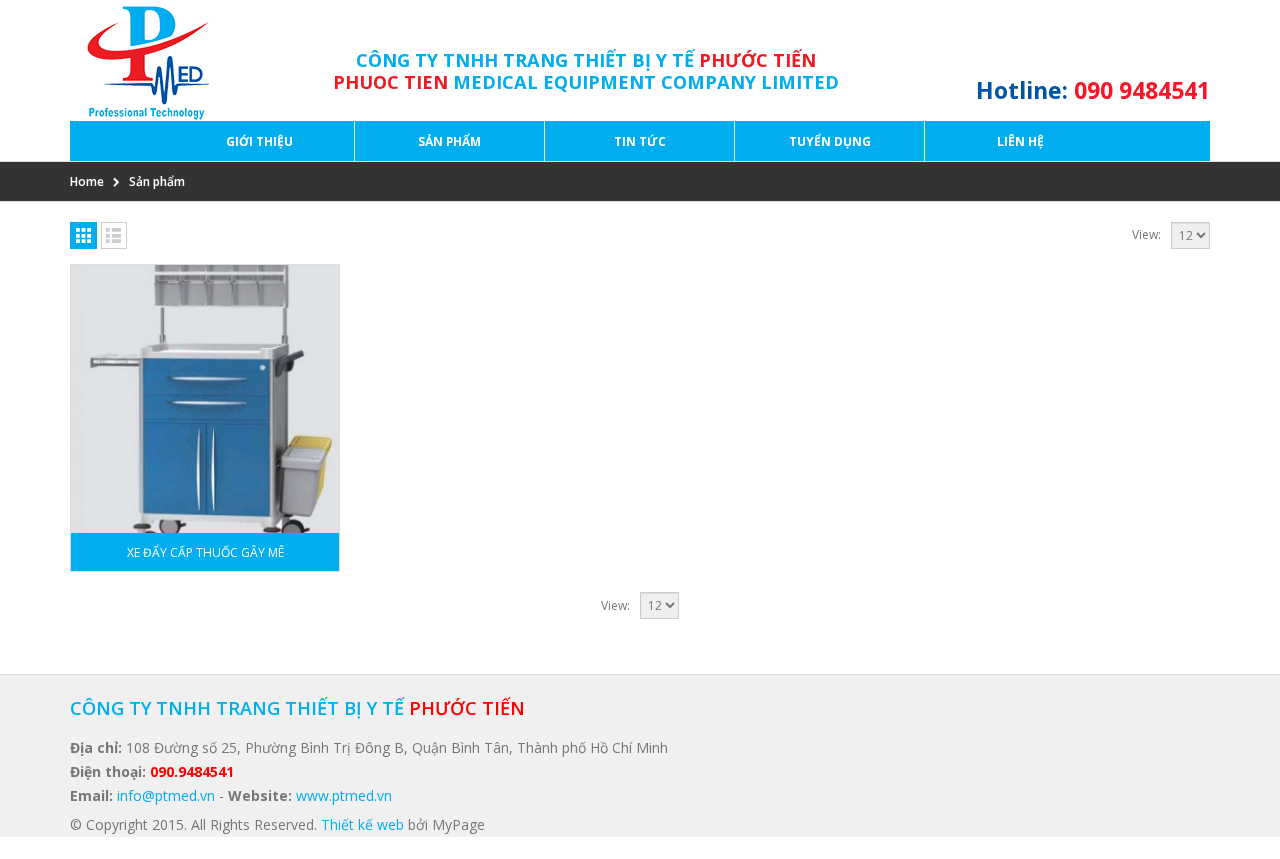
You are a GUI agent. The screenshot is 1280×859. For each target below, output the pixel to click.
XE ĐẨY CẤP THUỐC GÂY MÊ (205, 552)
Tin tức (640, 141)
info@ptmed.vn (166, 795)
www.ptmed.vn (344, 795)
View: (1146, 234)
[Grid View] (83, 235)
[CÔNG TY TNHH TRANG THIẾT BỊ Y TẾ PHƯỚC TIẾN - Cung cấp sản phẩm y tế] (143, 60)
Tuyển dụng (830, 141)
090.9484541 (192, 771)
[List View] (114, 235)
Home (87, 181)
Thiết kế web (362, 824)
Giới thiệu (259, 141)
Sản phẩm (449, 141)
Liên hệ (1020, 141)
